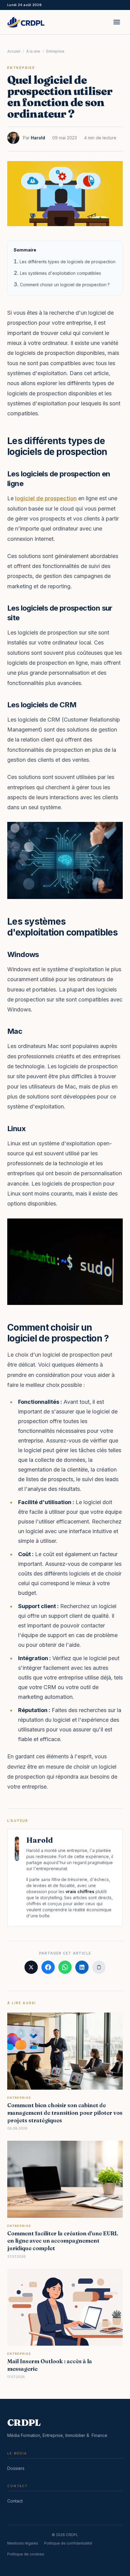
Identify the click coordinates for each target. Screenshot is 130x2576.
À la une (33, 51)
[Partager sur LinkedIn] (82, 1967)
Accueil (14, 51)
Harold (38, 138)
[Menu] (117, 22)
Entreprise (55, 51)
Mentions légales (23, 2543)
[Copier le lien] (99, 1967)
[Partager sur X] (31, 1967)
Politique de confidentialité (68, 2543)
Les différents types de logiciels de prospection (68, 262)
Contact (15, 2501)
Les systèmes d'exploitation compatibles (60, 273)
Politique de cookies (26, 2554)
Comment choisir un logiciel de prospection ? (65, 285)
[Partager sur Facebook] (48, 1967)
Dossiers (16, 2468)
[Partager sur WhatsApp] (65, 1967)
